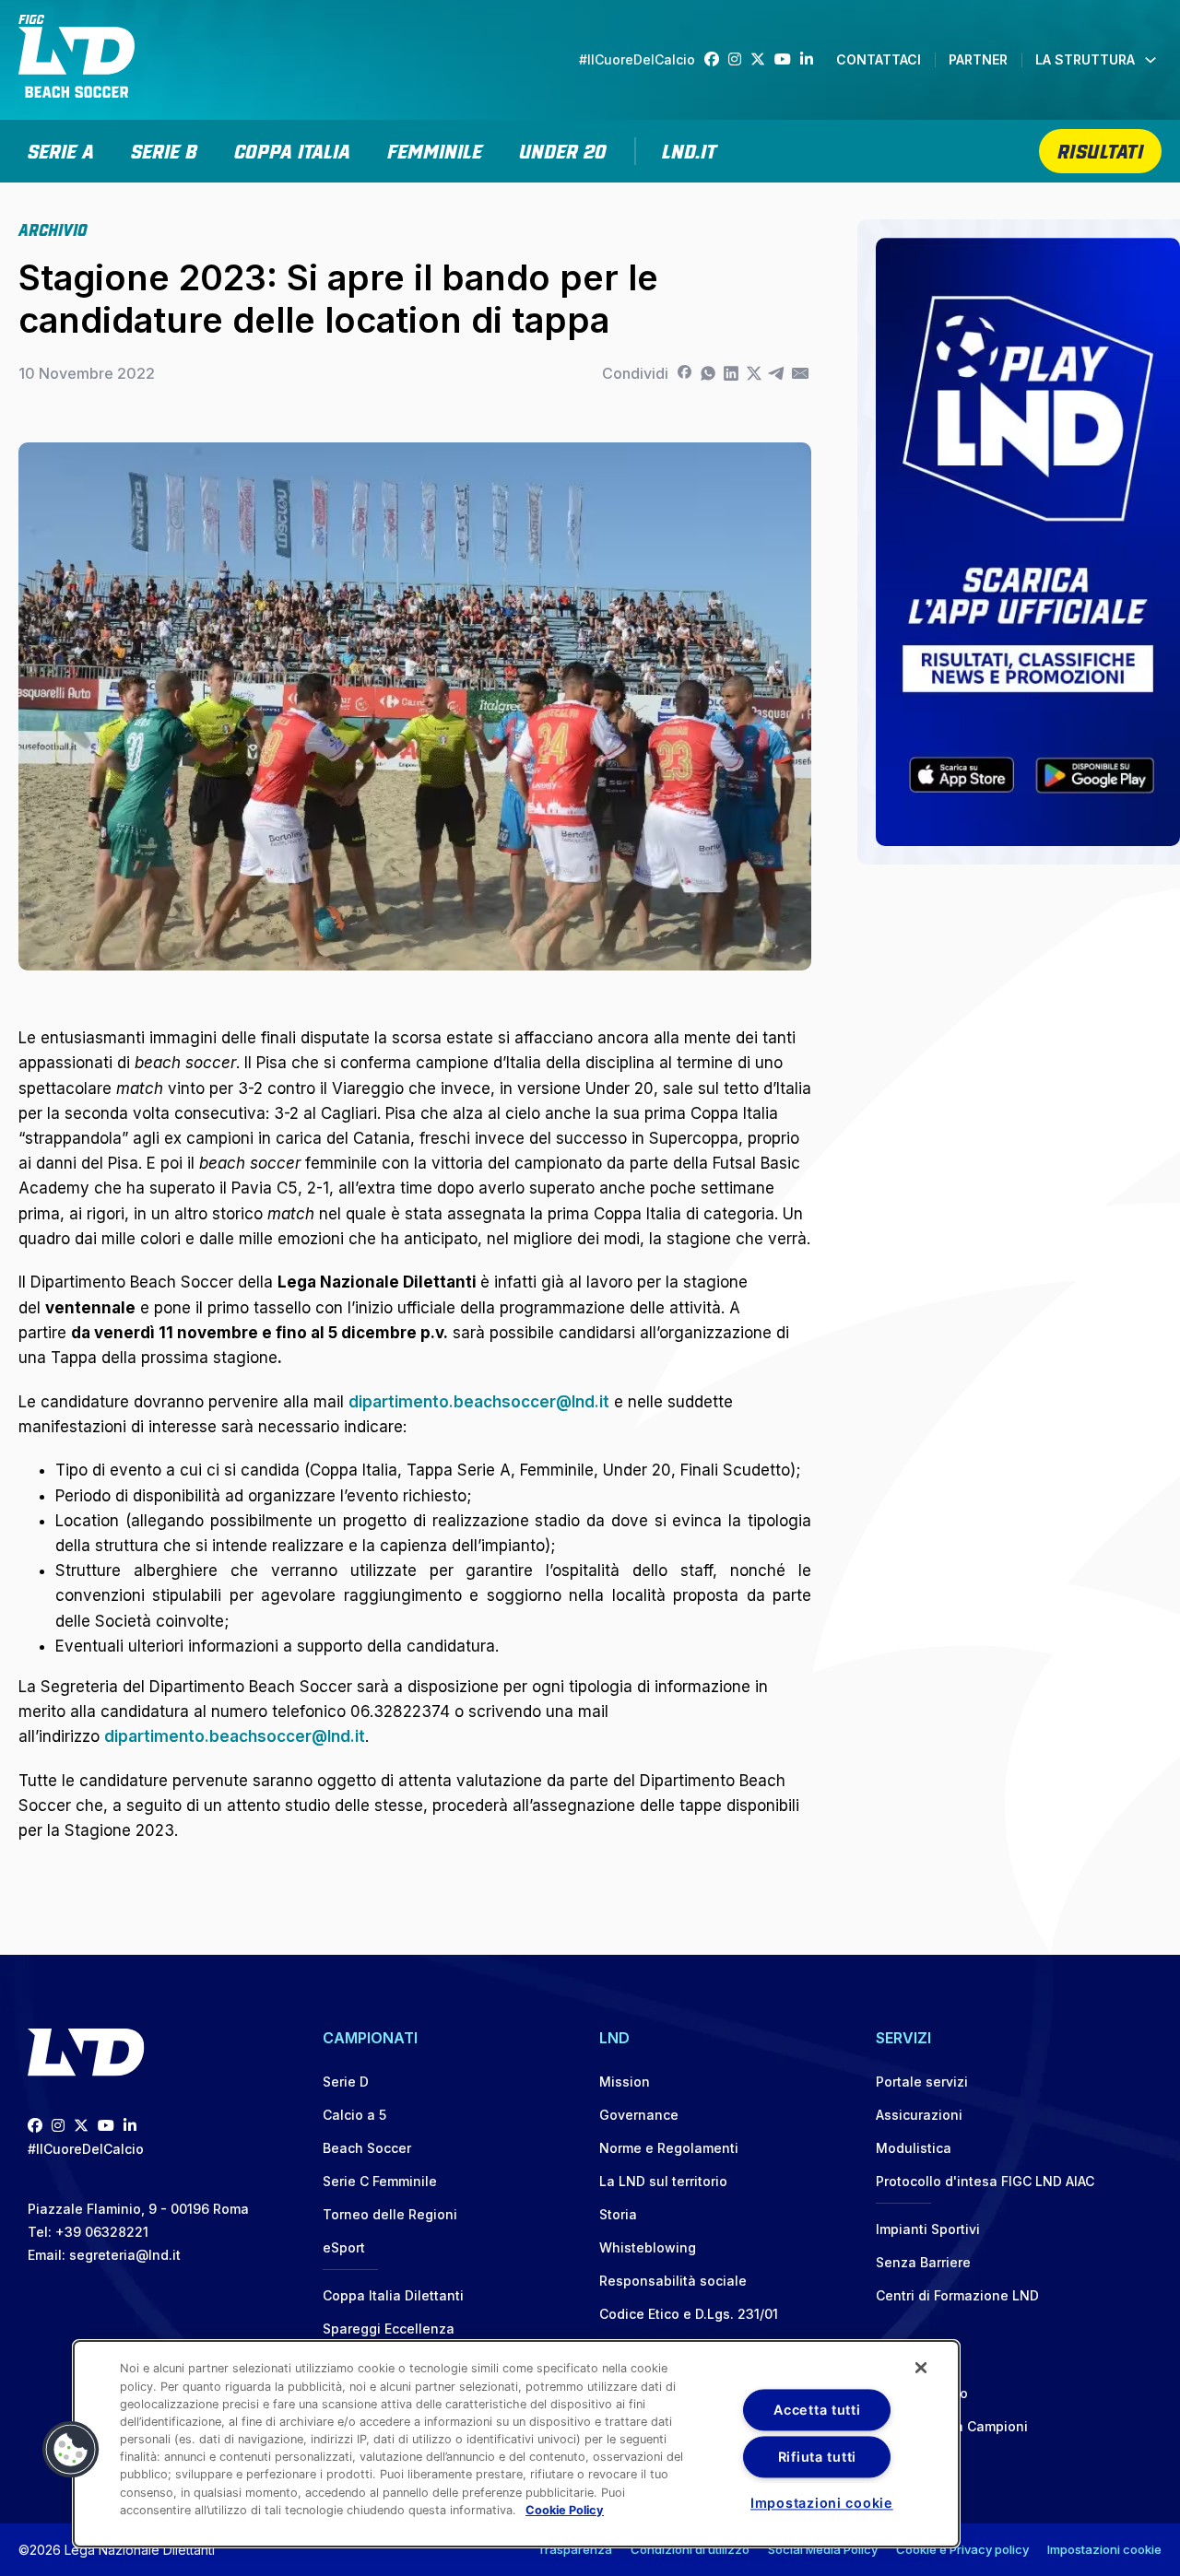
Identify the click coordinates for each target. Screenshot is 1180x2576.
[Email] (800, 373)
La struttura (1085, 59)
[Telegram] (777, 373)
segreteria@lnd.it (125, 2255)
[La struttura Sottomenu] (1150, 60)
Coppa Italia (292, 149)
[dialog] (516, 2444)
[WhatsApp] (708, 373)
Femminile (435, 149)
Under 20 (563, 149)
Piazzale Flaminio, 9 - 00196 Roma (138, 2209)
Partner (978, 59)
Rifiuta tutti (817, 2457)
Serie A (61, 149)
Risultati (1101, 149)
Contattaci (879, 59)
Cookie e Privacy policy (962, 2549)
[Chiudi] (921, 2368)
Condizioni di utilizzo (690, 2549)
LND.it (689, 149)
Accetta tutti (817, 2410)
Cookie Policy (565, 2510)
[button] (71, 2450)
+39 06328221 (102, 2232)
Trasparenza (575, 2549)
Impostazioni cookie (1104, 2549)
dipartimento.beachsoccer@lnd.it (479, 1402)
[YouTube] (787, 59)
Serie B (164, 149)
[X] (754, 373)
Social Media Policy (823, 2549)
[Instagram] (739, 59)
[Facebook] (716, 59)
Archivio (53, 229)
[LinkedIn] (811, 59)
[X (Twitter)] (762, 59)
